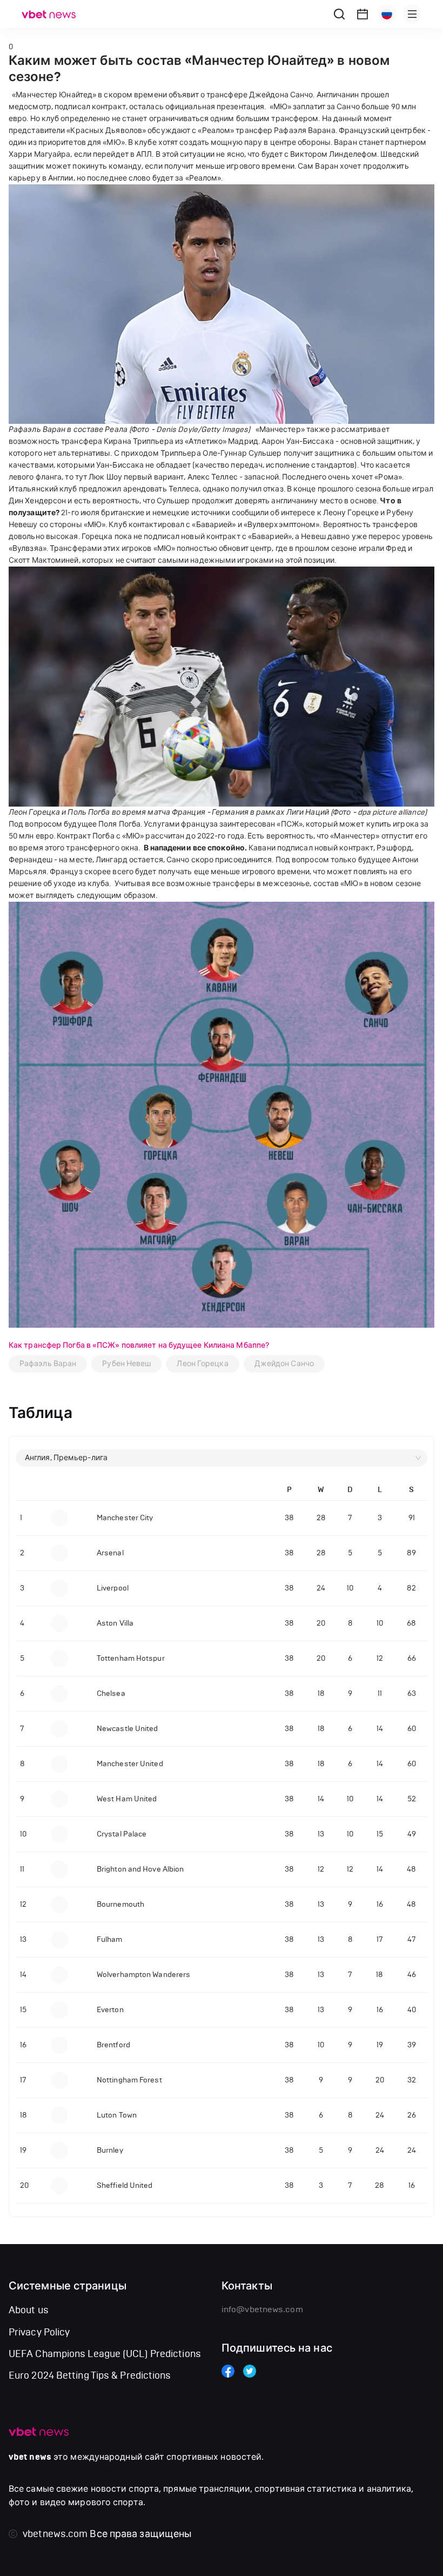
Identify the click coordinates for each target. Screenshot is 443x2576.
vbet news (30, 2457)
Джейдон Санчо (284, 1364)
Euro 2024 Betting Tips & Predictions (90, 2375)
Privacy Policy (39, 2332)
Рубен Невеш (126, 1364)
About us (29, 2310)
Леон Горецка (202, 1364)
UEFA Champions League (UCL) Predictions (105, 2354)
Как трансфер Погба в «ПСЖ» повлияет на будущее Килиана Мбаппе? (139, 1345)
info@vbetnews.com (262, 2309)
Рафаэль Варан (48, 1364)
